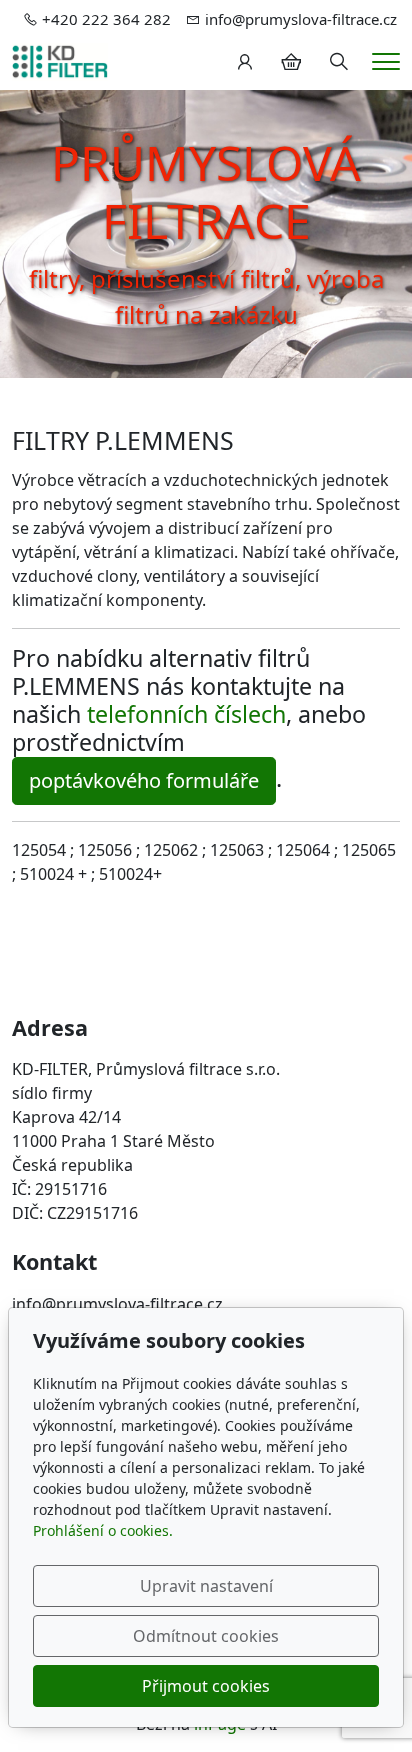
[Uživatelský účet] (245, 62)
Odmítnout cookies (206, 1636)
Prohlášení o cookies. (103, 1530)
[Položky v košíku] (291, 62)
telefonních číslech (186, 714)
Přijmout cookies (206, 1686)
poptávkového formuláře (144, 780)
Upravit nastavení (206, 1586)
